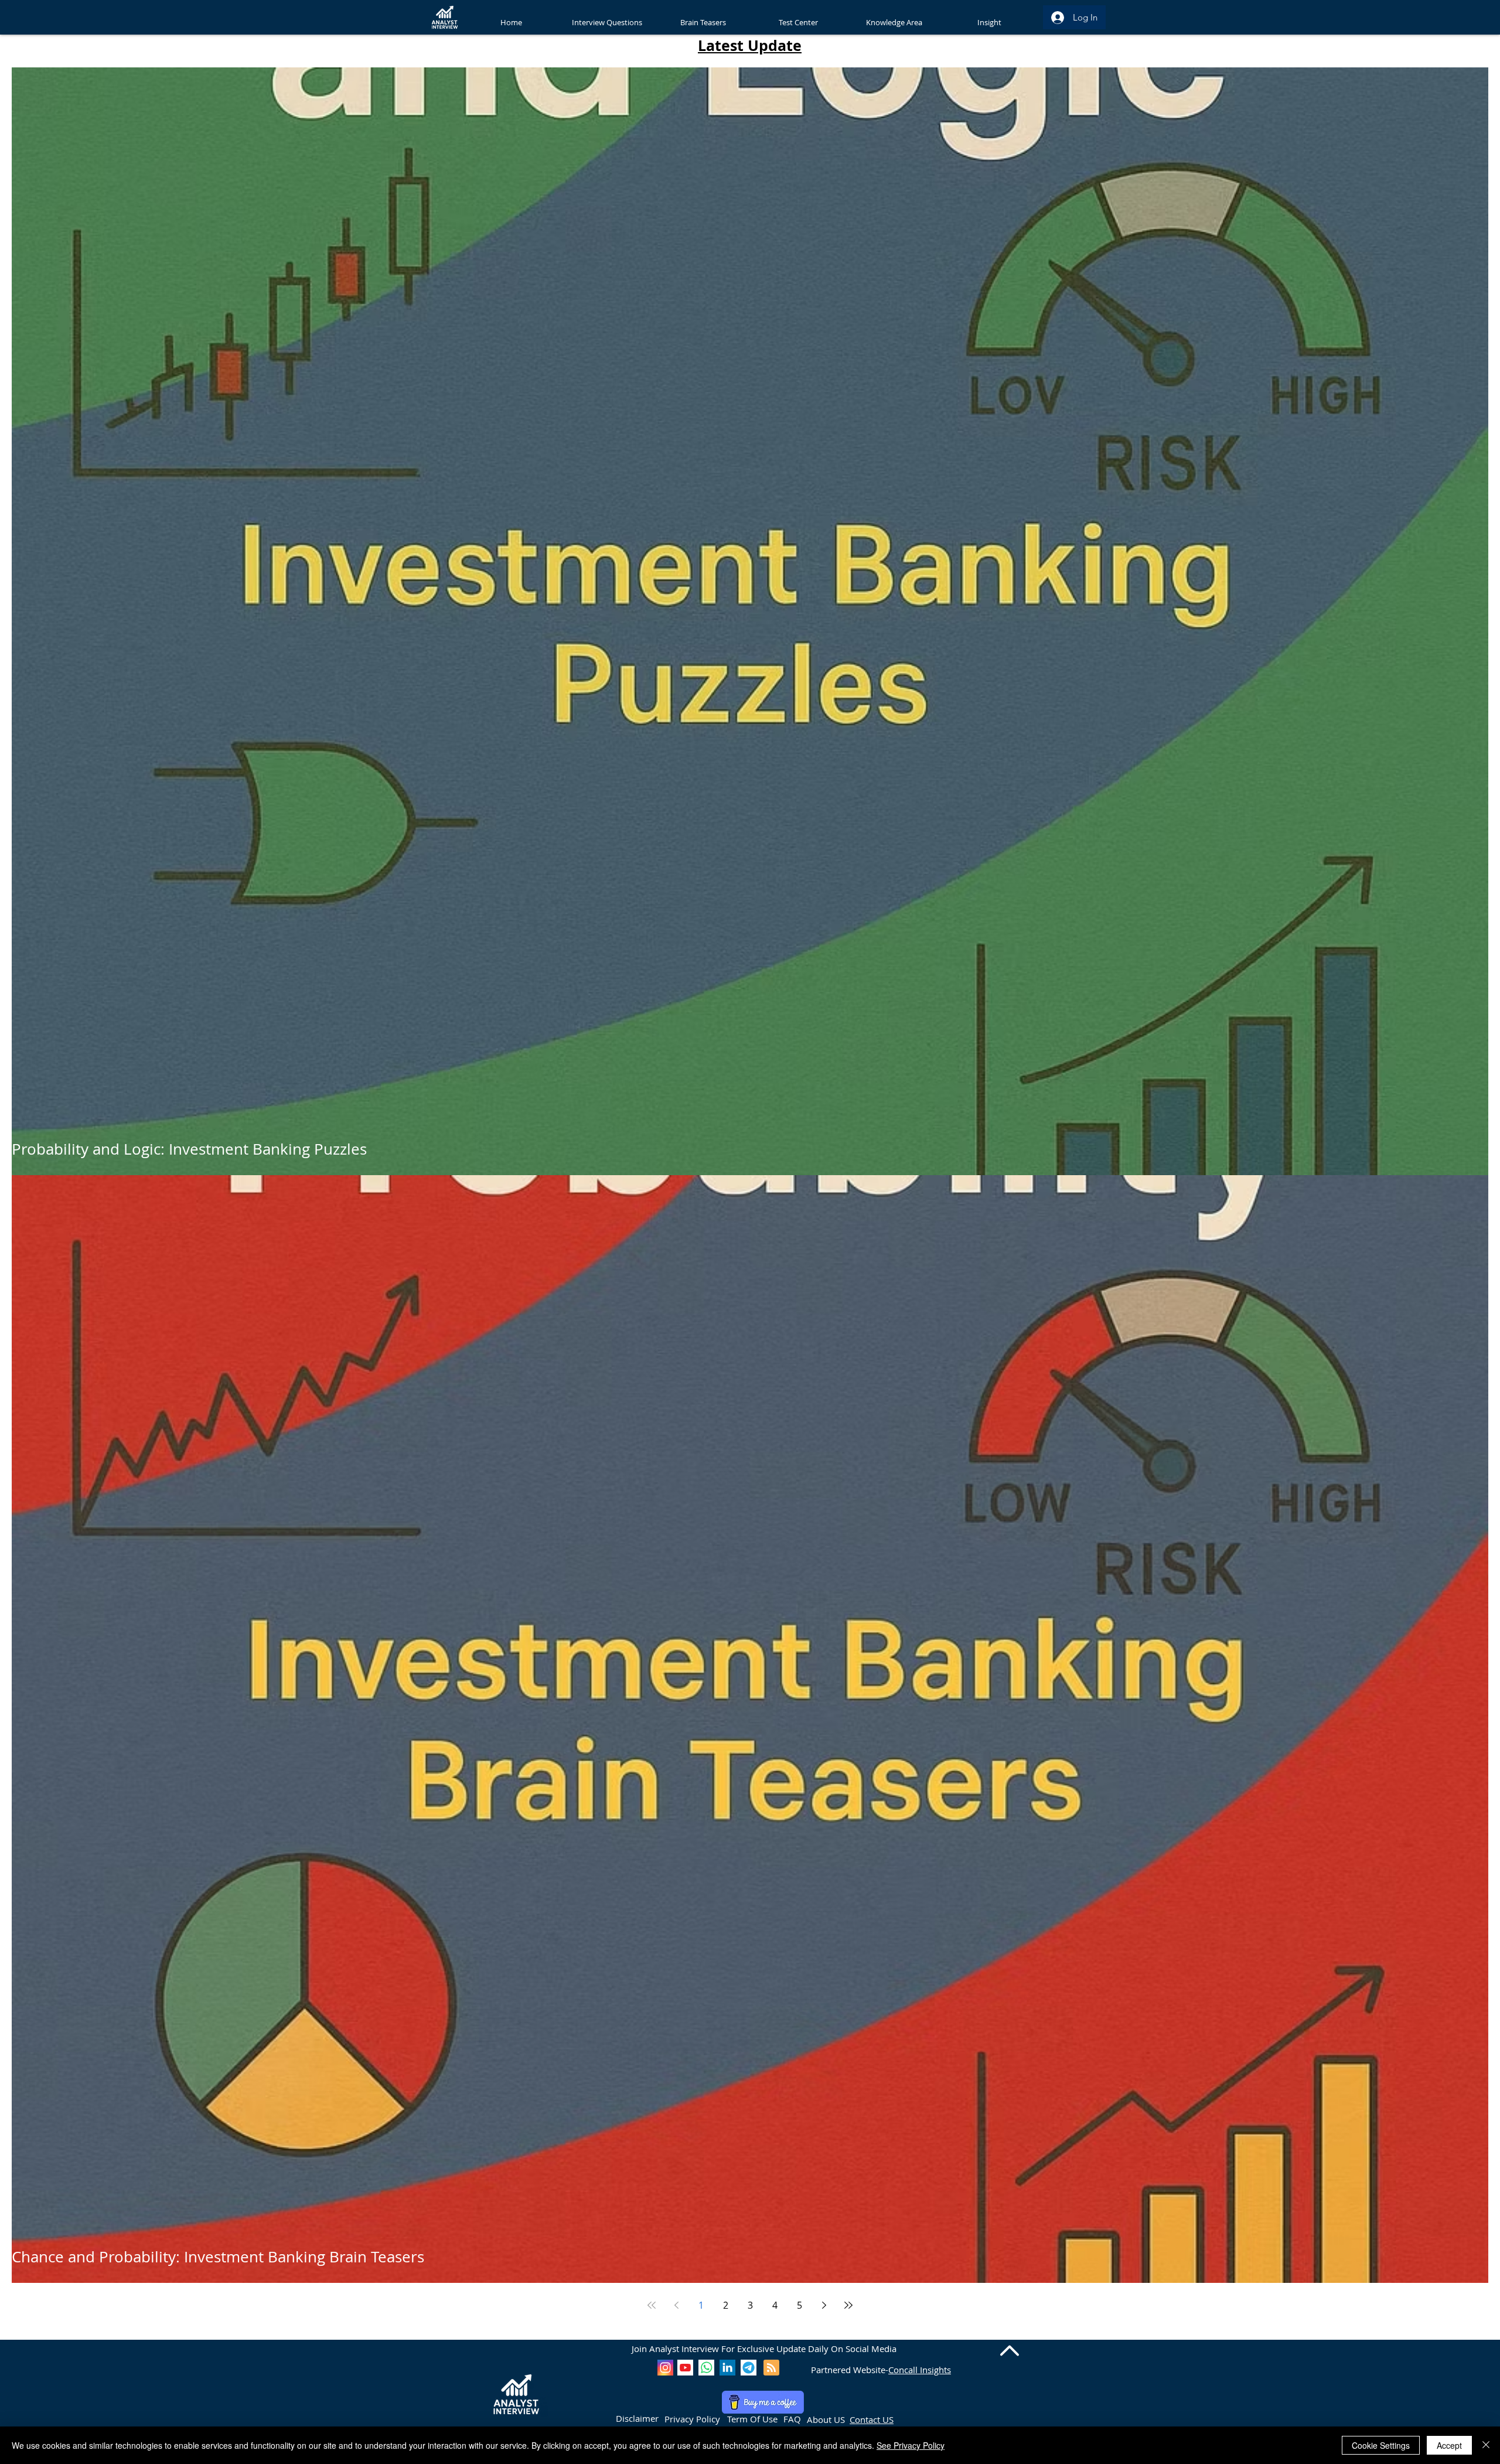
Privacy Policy (692, 2419)
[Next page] (824, 2305)
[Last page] (848, 2305)
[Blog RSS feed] (771, 2368)
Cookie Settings (1381, 2445)
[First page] (652, 2305)
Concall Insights (920, 2370)
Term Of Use (752, 2419)
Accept (1449, 2445)
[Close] (1486, 2445)
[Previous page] (676, 2305)
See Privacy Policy (911, 2445)
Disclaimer (637, 2418)
